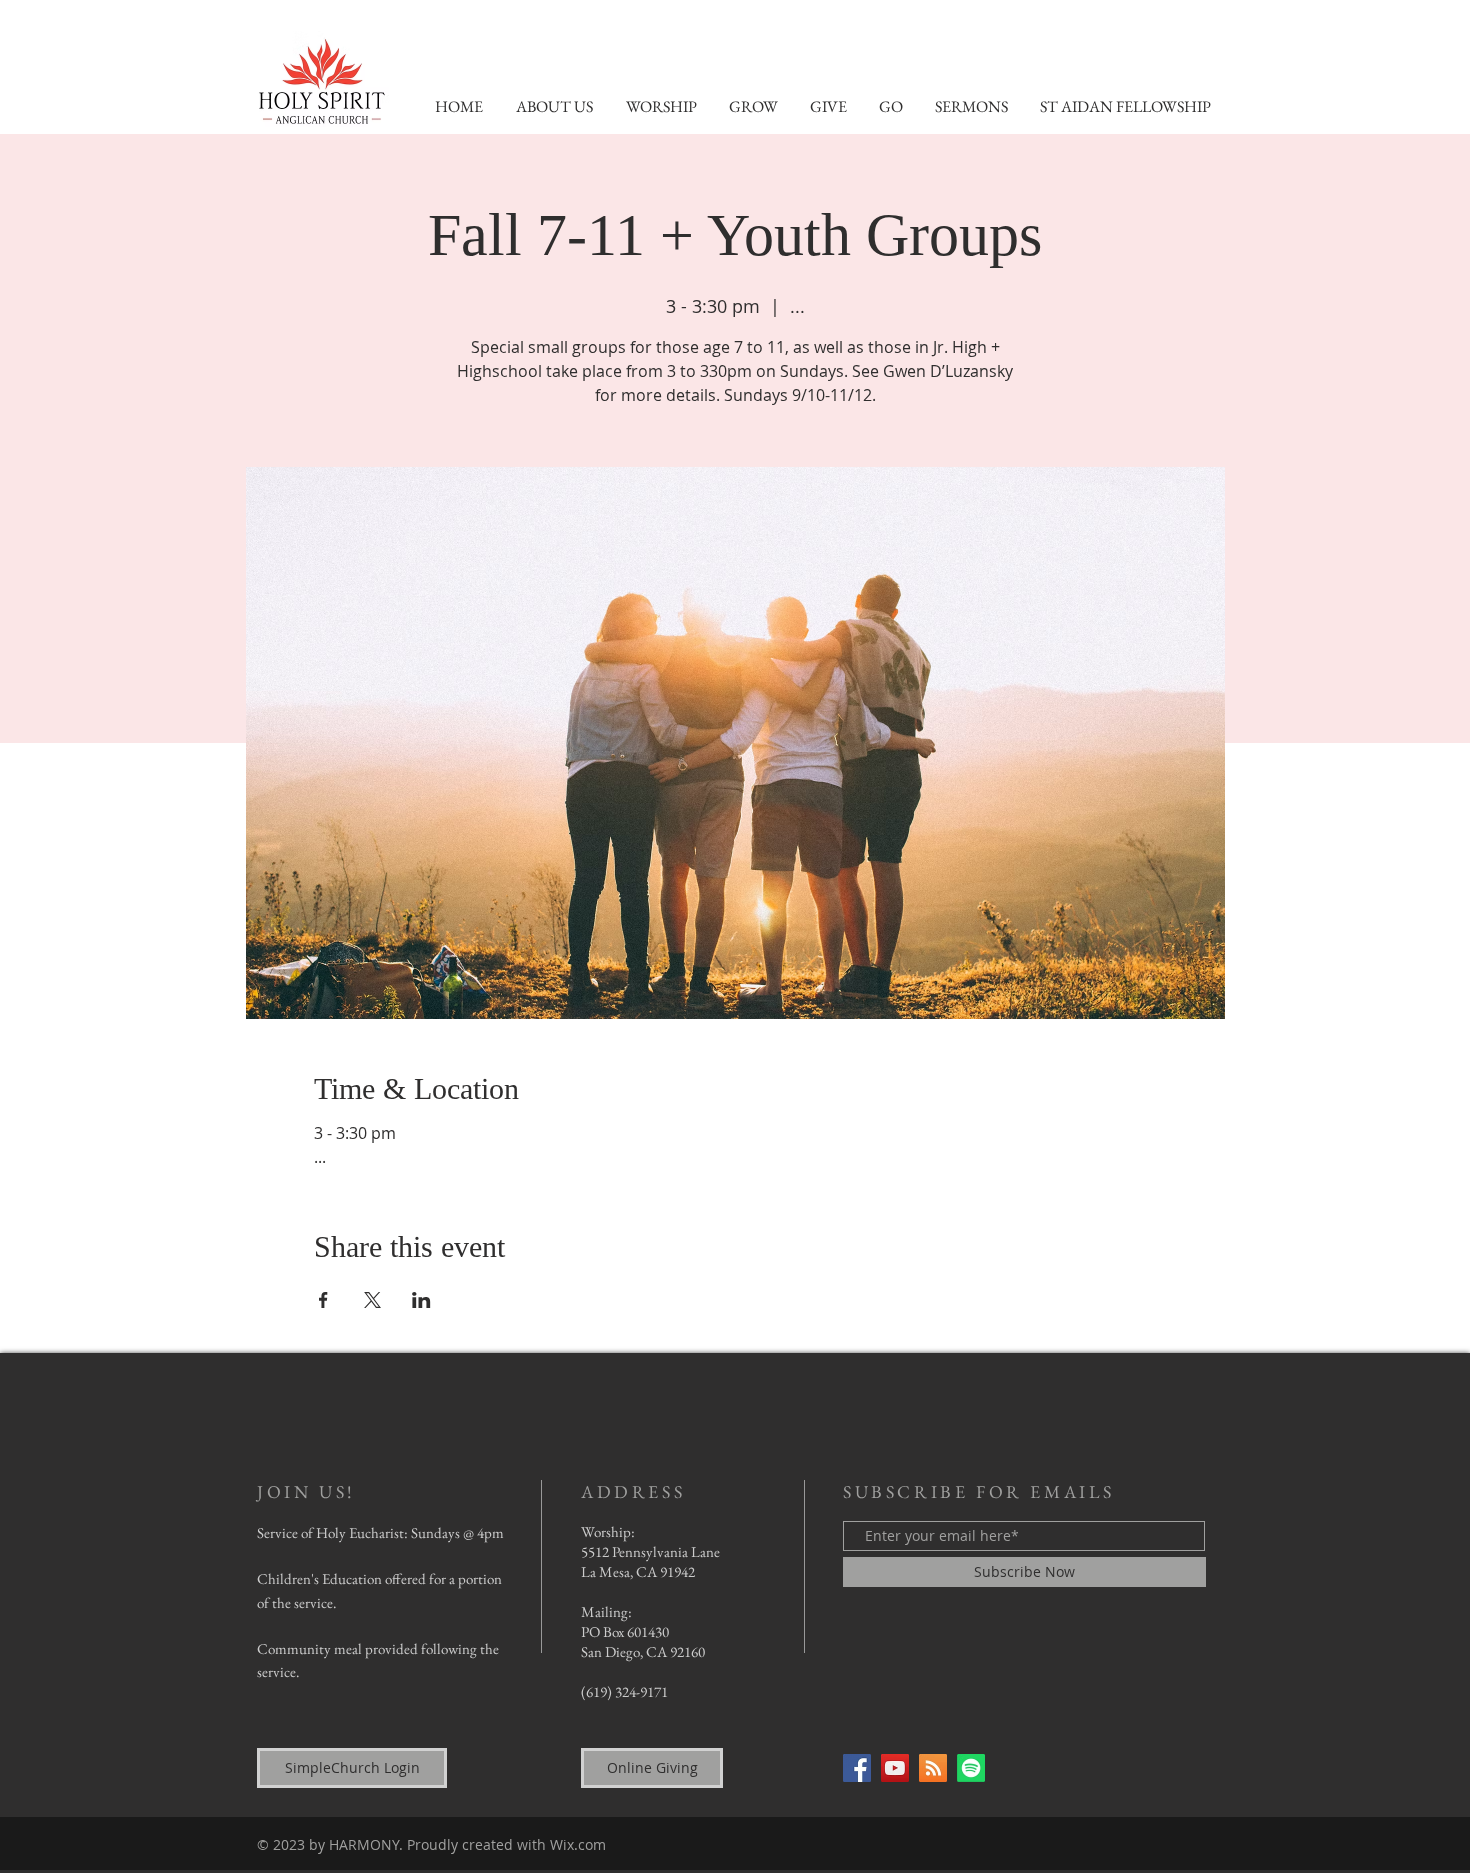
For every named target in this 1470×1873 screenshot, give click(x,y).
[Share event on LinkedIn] (421, 1300)
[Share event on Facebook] (323, 1300)
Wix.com (578, 1844)
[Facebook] (857, 1768)
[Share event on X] (372, 1300)
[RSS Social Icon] (933, 1768)
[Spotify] (971, 1768)
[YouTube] (895, 1768)
